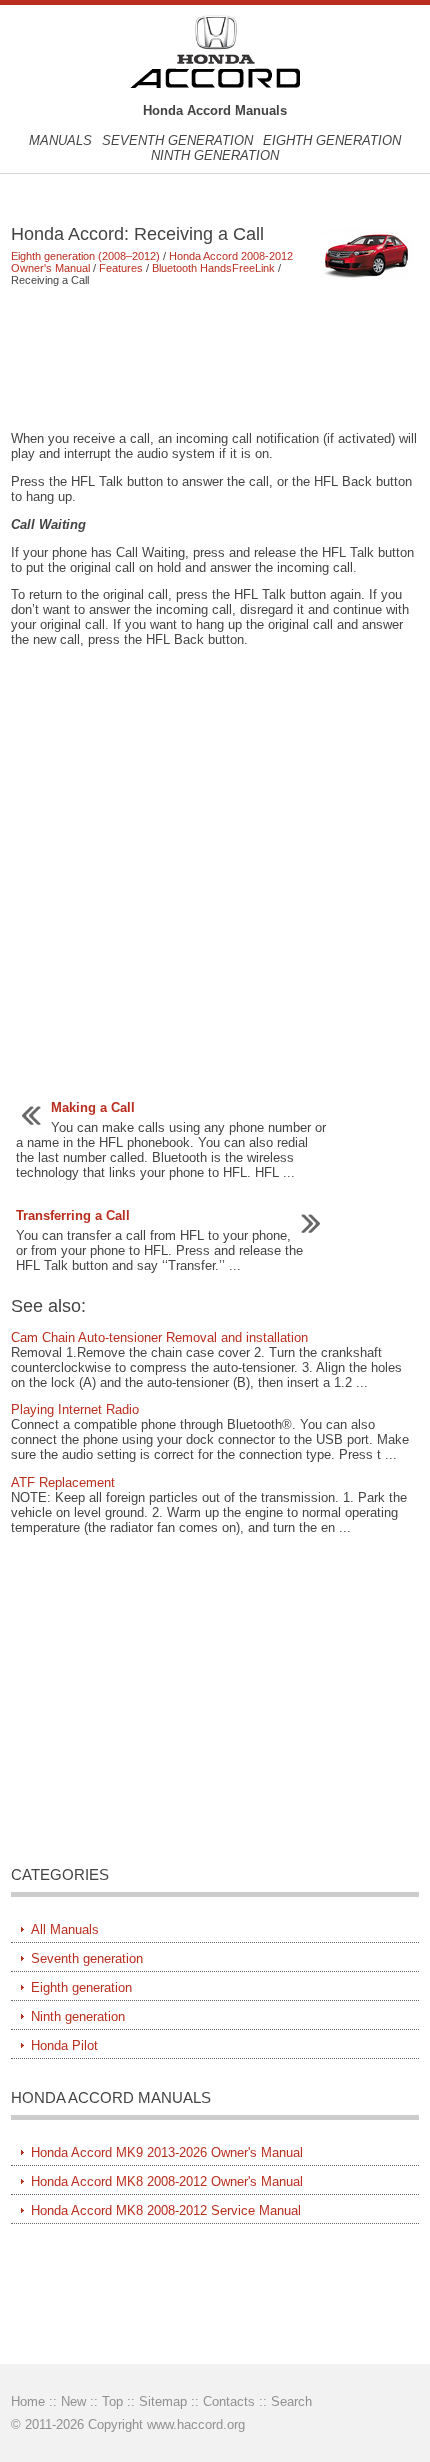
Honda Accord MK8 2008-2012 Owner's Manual (167, 2181)
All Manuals (65, 1929)
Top (112, 2401)
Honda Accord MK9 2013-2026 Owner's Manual (167, 2152)
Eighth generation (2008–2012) (85, 256)
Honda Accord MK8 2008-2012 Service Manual (166, 2210)
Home (28, 2401)
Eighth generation (332, 140)
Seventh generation (177, 140)
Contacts (229, 2401)
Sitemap (163, 2401)
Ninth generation (215, 155)
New (73, 2401)
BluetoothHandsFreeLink (213, 268)
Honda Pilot (64, 2045)
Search (291, 2401)
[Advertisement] (215, 358)
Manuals (60, 140)
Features (121, 268)
